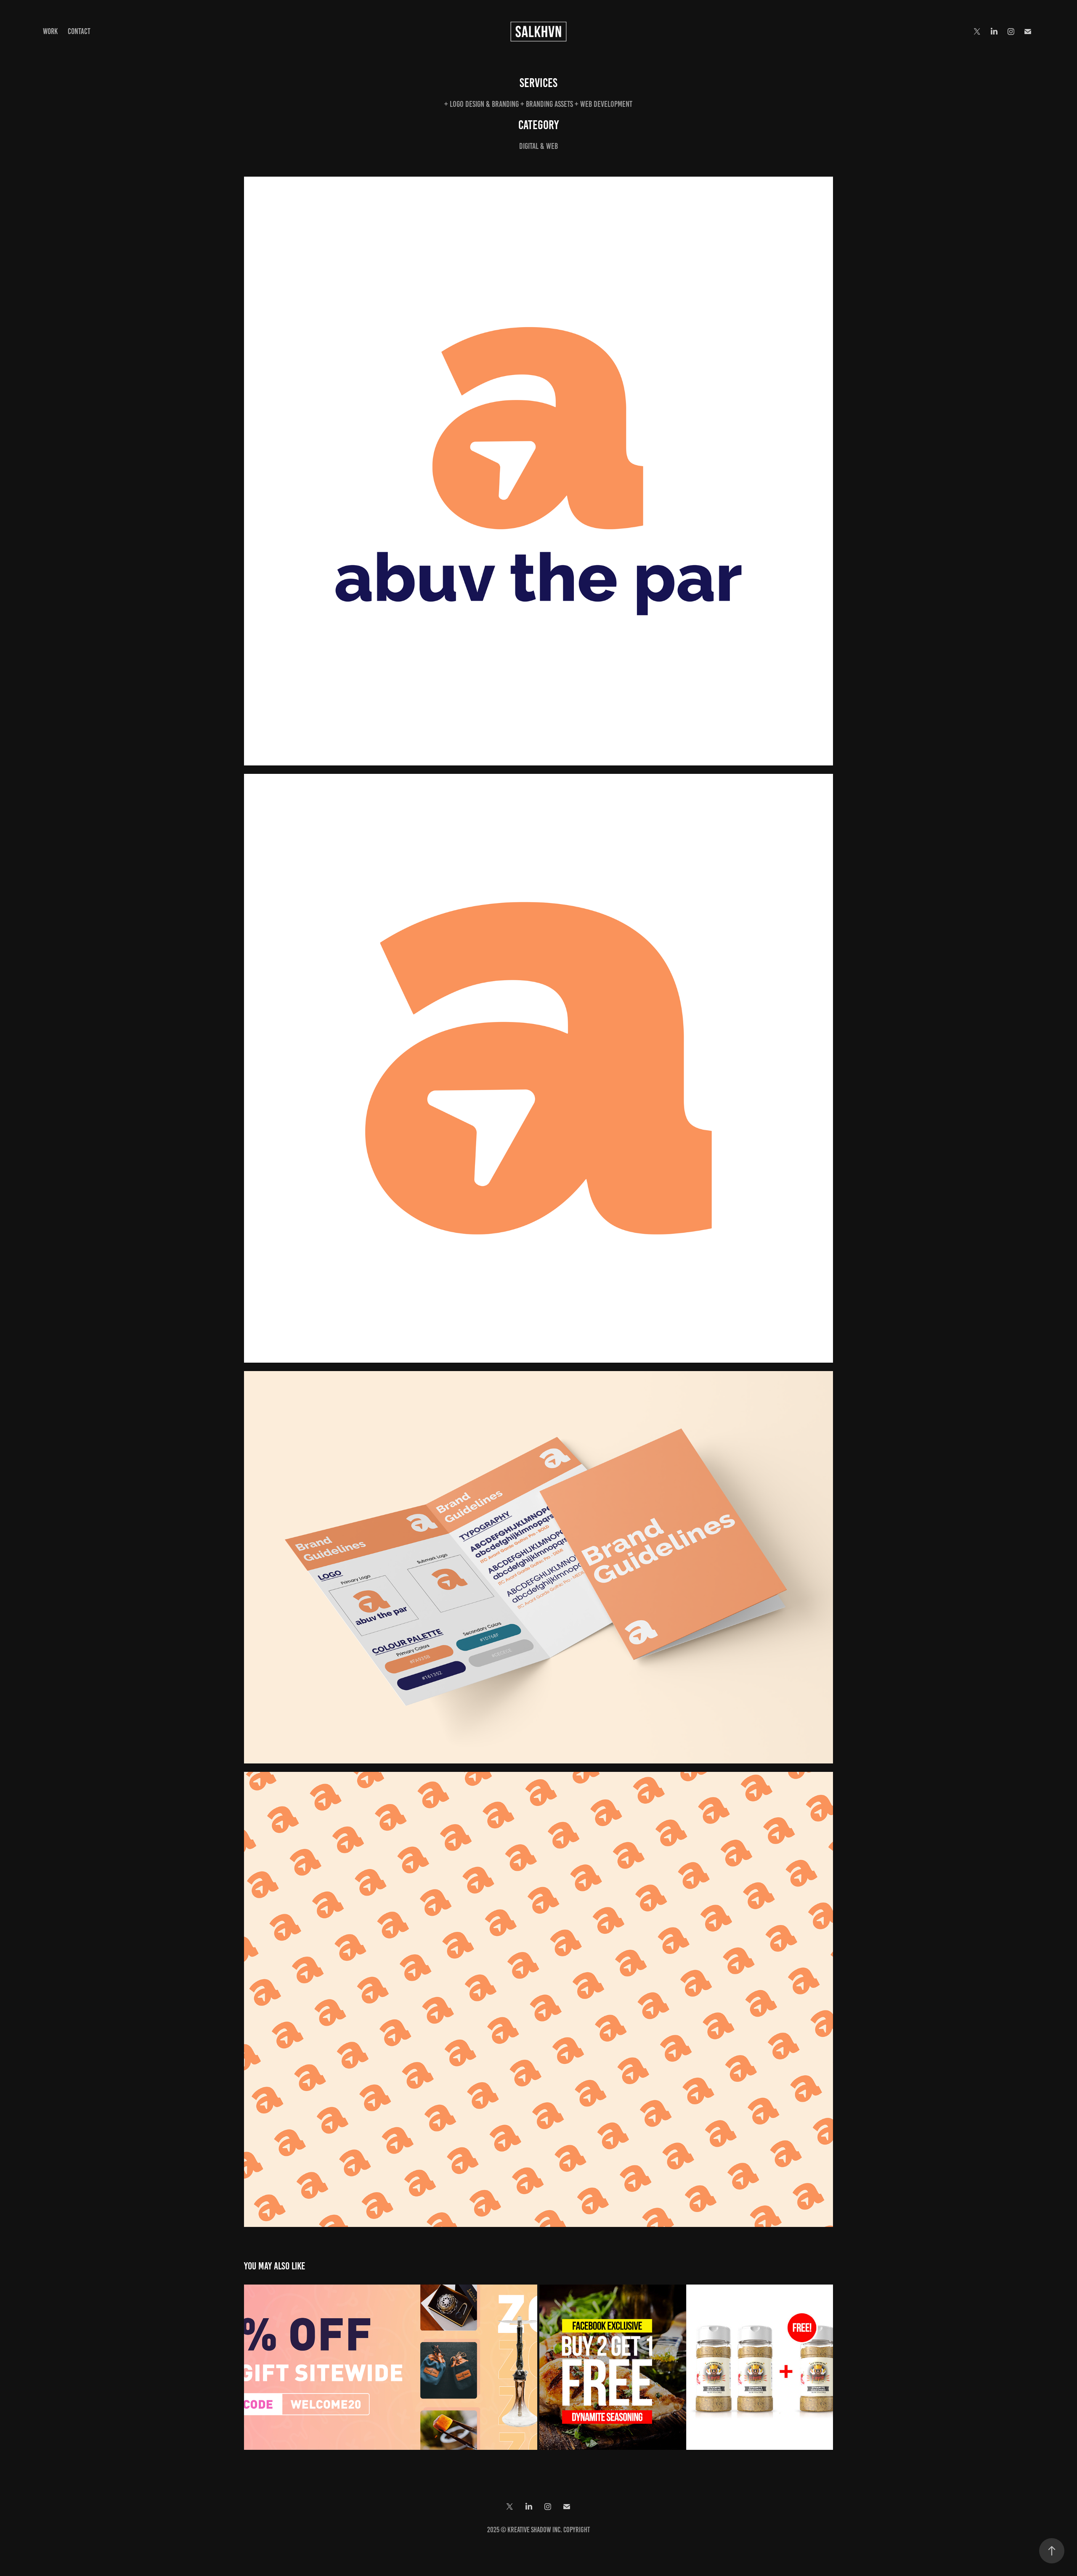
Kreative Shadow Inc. (535, 2530)
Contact (79, 31)
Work (50, 31)
